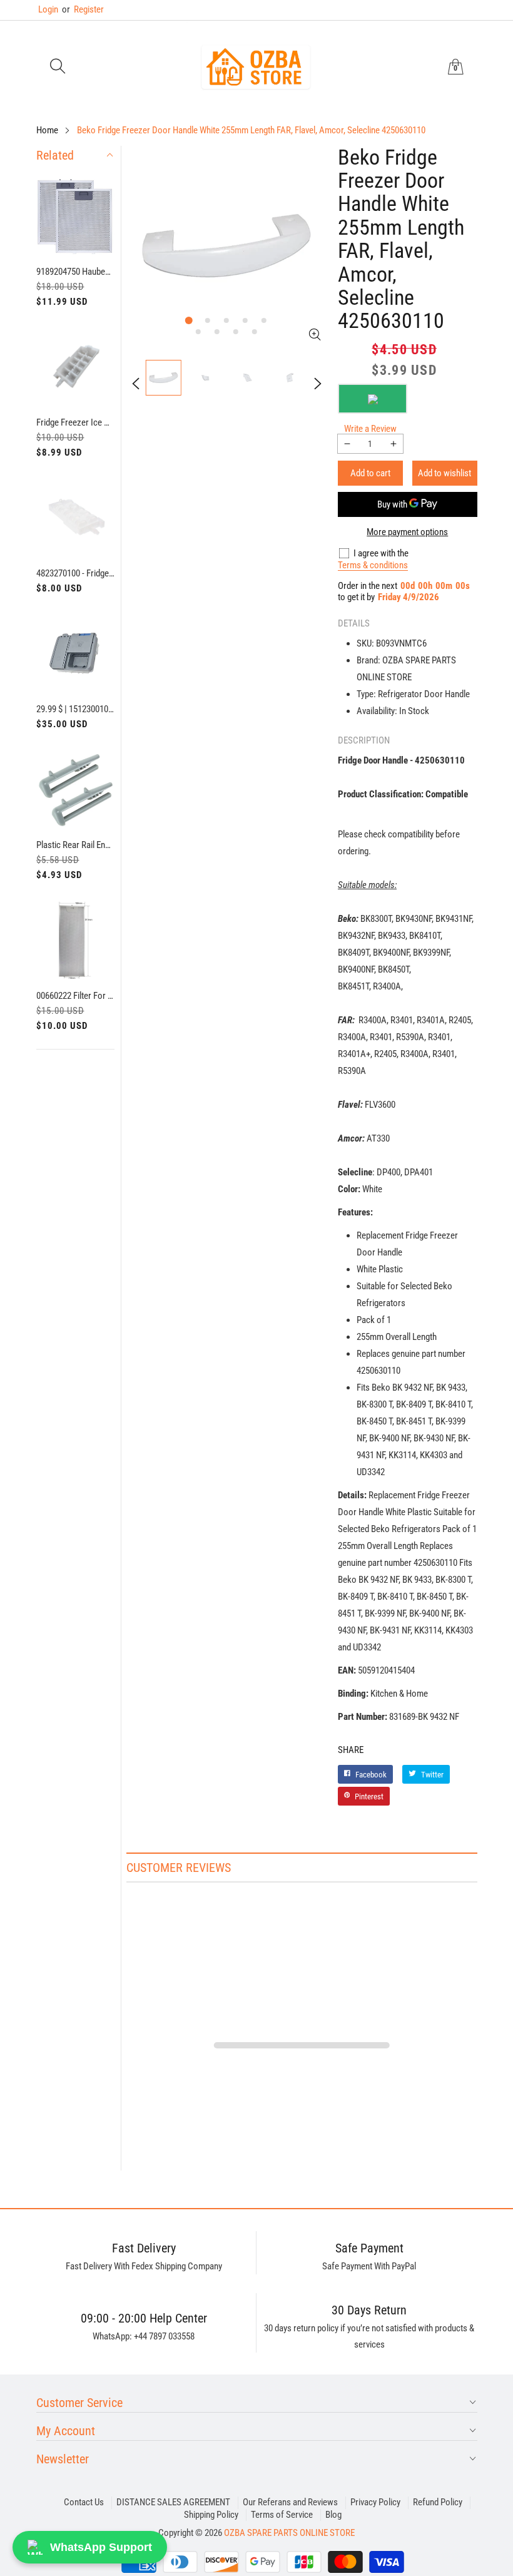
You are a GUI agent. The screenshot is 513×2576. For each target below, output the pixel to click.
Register (83, 9)
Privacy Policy (375, 2502)
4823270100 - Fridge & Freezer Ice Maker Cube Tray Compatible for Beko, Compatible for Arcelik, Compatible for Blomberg (76, 573)
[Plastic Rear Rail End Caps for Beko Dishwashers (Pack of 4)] (76, 790)
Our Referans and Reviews (290, 2502)
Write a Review (370, 429)
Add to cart (370, 473)
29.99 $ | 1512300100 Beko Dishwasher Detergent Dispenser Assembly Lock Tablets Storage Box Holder (76, 709)
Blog (333, 2515)
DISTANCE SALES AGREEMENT (173, 2502)
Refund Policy (438, 2502)
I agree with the (381, 553)
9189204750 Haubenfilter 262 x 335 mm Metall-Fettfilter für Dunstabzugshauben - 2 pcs (76, 272)
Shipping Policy (211, 2515)
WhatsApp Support (101, 2547)
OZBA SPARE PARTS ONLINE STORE (289, 2533)
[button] (58, 67)
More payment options (407, 532)
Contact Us (84, 2502)
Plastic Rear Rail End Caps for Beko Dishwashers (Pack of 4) (76, 845)
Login (48, 9)
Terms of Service (282, 2515)
